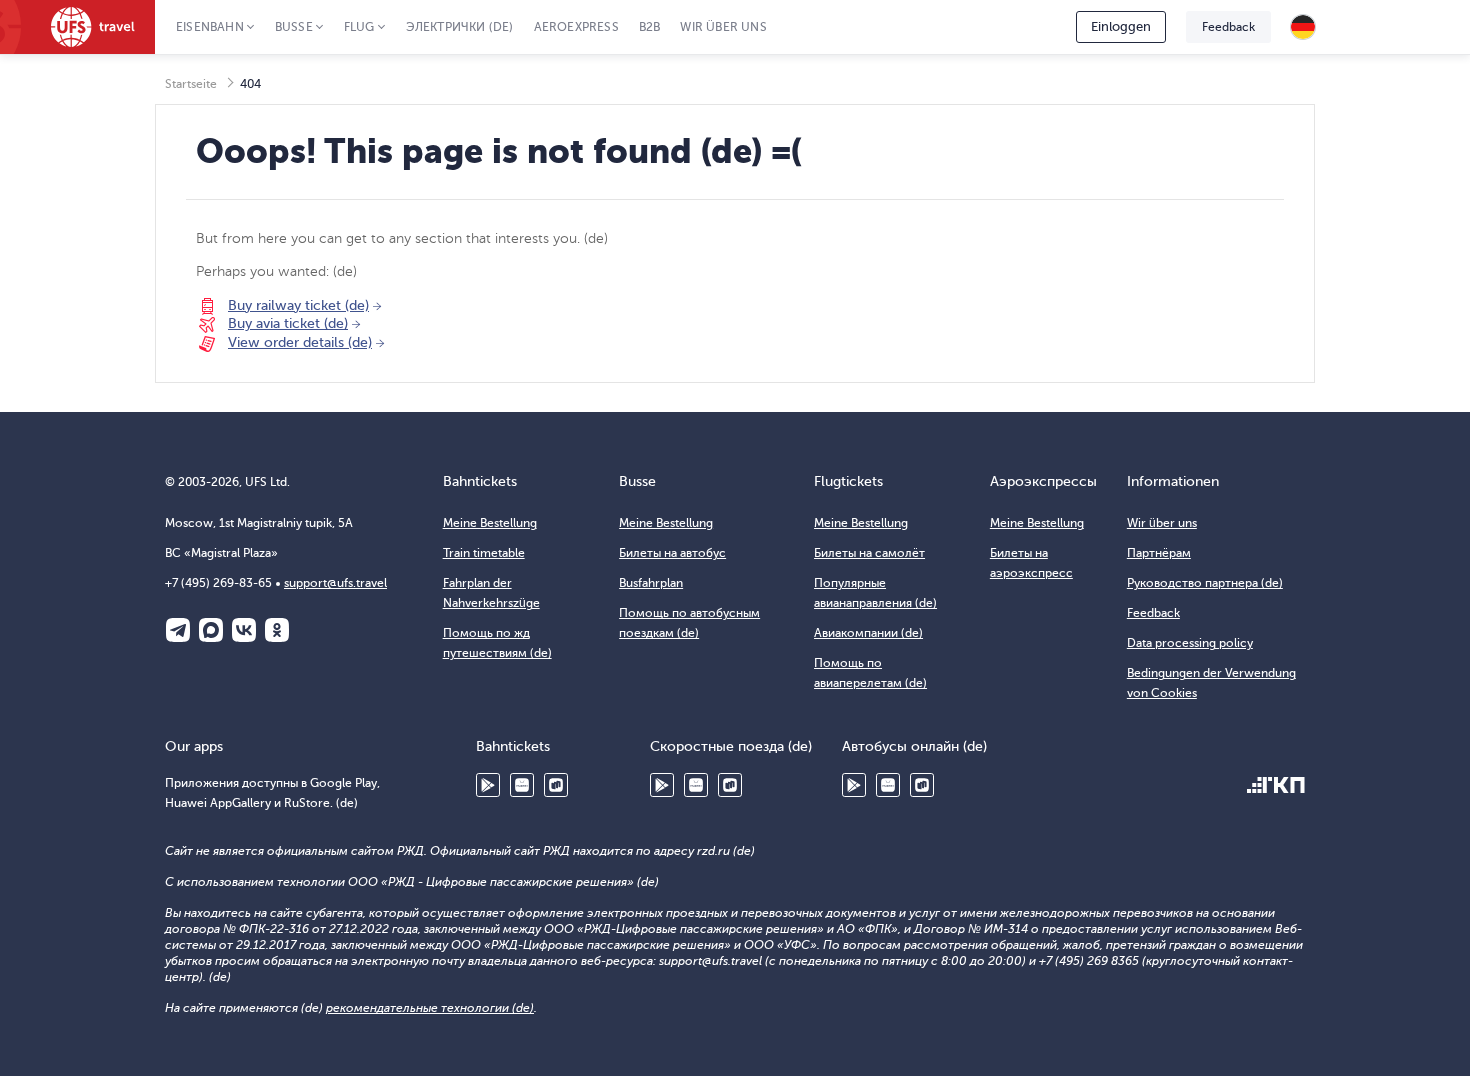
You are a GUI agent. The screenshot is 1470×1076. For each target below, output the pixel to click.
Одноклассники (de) (277, 630)
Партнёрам (1159, 553)
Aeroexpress (576, 27)
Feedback (1228, 27)
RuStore (556, 785)
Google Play (488, 785)
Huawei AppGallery (522, 785)
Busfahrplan (651, 583)
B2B (650, 27)
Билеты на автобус (672, 553)
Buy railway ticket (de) (298, 305)
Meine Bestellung (490, 523)
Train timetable (484, 553)
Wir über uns (723, 27)
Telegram (178, 630)
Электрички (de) (460, 27)
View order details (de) (300, 342)
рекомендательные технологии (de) (430, 1008)
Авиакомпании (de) (868, 633)
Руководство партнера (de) (1205, 583)
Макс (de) (211, 630)
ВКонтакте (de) (244, 630)
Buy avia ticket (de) (288, 323)
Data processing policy (1190, 643)
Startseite (191, 84)
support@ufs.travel (335, 583)
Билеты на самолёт (869, 553)
